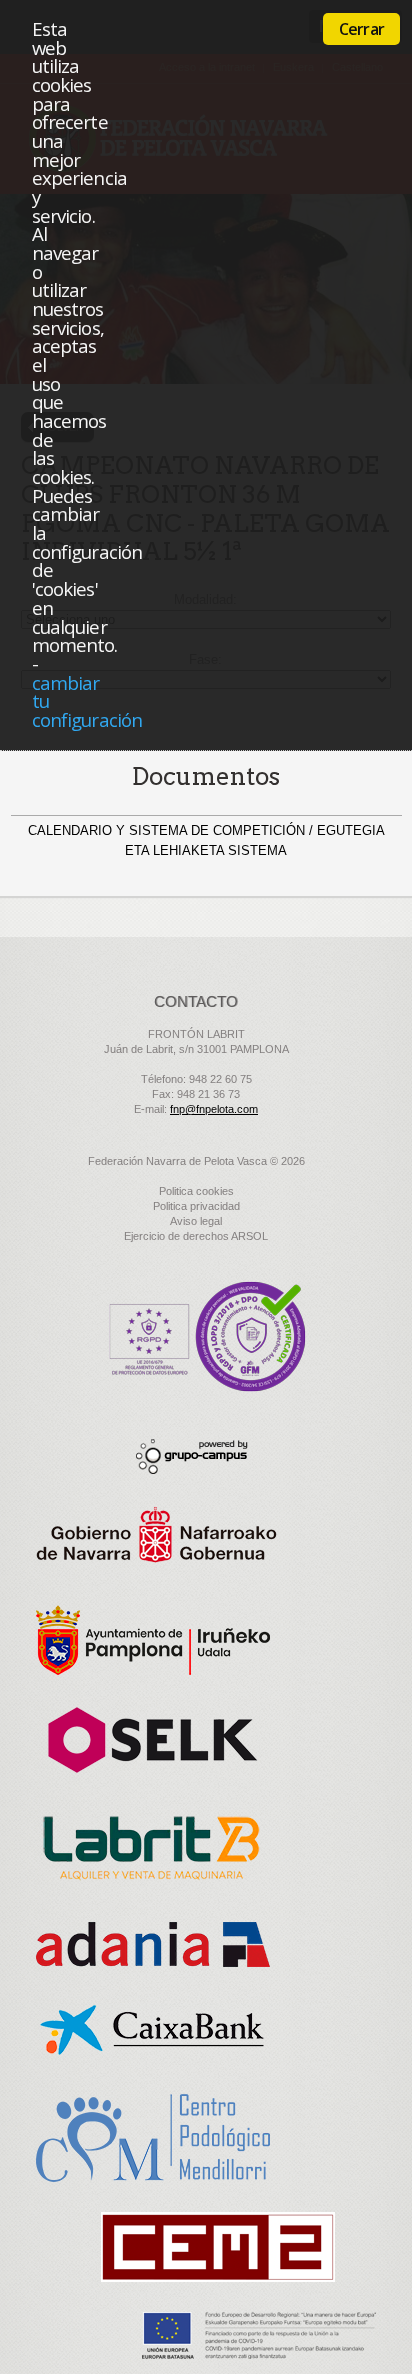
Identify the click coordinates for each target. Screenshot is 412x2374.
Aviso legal (196, 1221)
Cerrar (361, 29)
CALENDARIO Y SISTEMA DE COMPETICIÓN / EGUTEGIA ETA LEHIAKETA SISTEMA (206, 840)
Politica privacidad (196, 1206)
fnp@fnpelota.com (214, 1109)
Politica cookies (196, 1191)
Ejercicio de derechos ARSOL (196, 1236)
